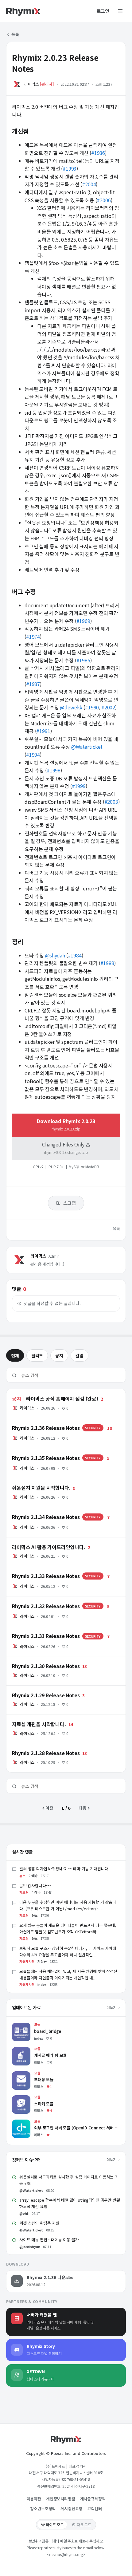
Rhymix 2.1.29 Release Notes (36, 1688)
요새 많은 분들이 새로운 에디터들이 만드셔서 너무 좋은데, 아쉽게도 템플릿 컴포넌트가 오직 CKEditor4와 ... (68, 1928)
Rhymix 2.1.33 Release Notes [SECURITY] (48, 1569)
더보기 (112, 2007)
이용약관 (34, 2499)
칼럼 (80, 1355)
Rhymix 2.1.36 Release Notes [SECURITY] (48, 1421)
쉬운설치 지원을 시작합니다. (32, 1481)
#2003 (111, 802)
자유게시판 (27, 1961)
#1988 (107, 963)
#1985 (83, 660)
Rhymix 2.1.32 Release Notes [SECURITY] (48, 1599)
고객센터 (94, 2509)
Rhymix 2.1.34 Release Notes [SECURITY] (48, 1510)
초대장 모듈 (22, 2074)
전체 (15, 1355)
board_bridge (26, 2026)
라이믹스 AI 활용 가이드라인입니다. (38, 1540)
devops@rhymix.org (66, 2554)
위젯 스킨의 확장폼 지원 (39, 2223)
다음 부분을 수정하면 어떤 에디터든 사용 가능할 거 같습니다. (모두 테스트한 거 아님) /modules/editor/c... (68, 1905)
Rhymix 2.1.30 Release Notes (36, 1659)
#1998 (54, 770)
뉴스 (22, 1876)
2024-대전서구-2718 (79, 2486)
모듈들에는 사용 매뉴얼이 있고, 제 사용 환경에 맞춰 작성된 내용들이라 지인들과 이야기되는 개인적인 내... (68, 1974)
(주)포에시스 (55, 2466)
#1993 (70, 168)
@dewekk (71, 707)
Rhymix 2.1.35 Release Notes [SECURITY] (48, 1451)
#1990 (92, 707)
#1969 (83, 621)
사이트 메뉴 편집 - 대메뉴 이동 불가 (49, 2240)
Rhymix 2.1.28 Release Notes (36, 1746)
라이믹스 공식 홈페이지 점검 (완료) (38, 1392)
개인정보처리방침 (61, 2499)
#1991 (43, 731)
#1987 (33, 684)
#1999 (79, 786)
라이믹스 (31, 84)
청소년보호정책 (43, 2509)
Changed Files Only (65, 1148)
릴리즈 (37, 1355)
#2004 (89, 184)
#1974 (33, 637)
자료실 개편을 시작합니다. (30, 1717)
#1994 (33, 755)
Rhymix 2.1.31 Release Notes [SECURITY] (48, 1629)
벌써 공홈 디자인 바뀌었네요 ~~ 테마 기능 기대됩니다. (64, 1869)
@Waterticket (87, 747)
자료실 (24, 1892)
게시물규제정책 (93, 2499)
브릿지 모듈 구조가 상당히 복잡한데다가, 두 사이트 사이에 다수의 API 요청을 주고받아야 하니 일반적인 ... (68, 1951)
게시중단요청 (71, 2509)
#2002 (108, 707)
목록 (15, 34)
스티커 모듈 (22, 2098)
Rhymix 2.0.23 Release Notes (55, 63)
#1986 (98, 153)
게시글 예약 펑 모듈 (29, 2050)
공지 (59, 1355)
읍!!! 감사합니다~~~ (36, 1886)
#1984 (75, 955)
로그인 (103, 11)
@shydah (55, 955)
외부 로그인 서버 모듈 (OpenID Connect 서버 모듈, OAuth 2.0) (59, 2126)
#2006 (104, 200)
